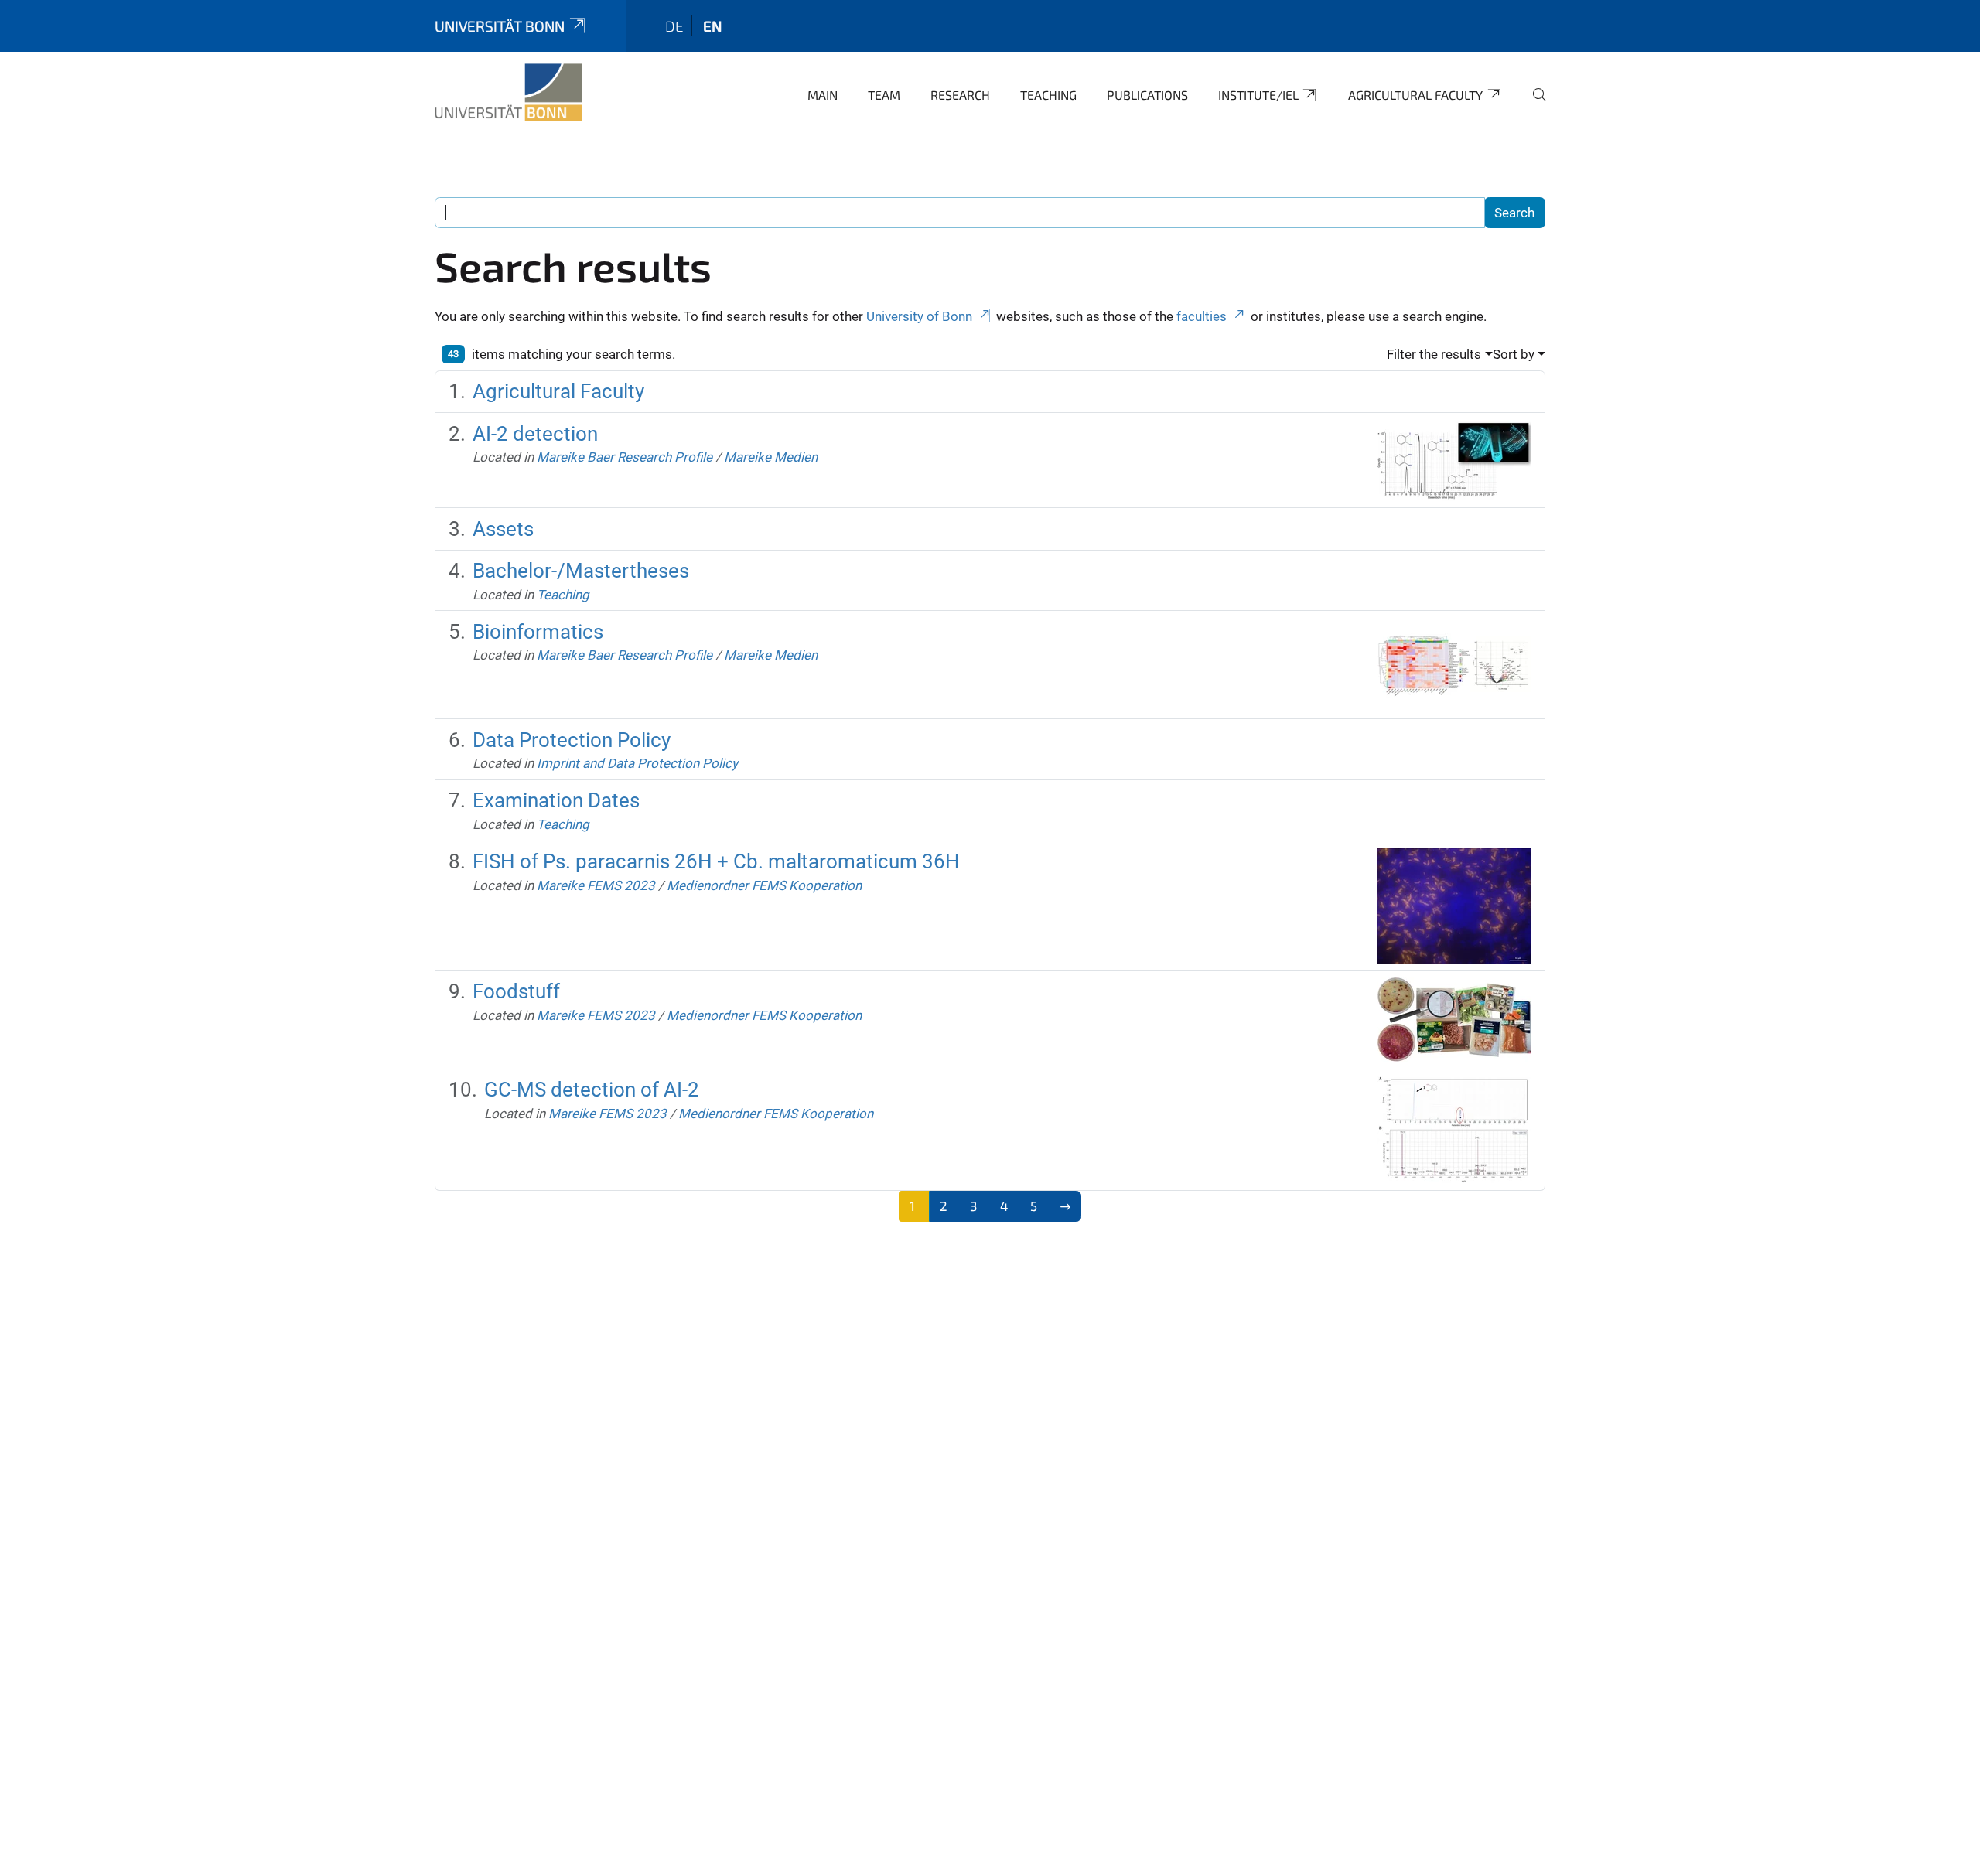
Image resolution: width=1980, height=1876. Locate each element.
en (712, 26)
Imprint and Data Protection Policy (637, 763)
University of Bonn (919, 316)
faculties (1202, 316)
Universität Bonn (500, 26)
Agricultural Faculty (1415, 95)
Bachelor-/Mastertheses (581, 571)
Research (960, 95)
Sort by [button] (1514, 354)
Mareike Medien (771, 457)
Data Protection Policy (572, 740)
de (674, 26)
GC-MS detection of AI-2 (592, 1090)
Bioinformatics (538, 632)
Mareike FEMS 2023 (596, 885)
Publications (1147, 95)
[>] (1065, 1206)
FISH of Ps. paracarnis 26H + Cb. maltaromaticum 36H (716, 861)
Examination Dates (556, 800)
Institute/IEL (1258, 95)
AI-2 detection (535, 434)
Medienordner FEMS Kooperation (764, 885)
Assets (503, 529)
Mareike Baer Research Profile (625, 457)
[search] (1533, 105)
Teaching (1048, 95)
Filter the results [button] (1434, 354)
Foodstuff (516, 991)
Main (823, 95)
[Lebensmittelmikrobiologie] (509, 93)
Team (884, 95)
